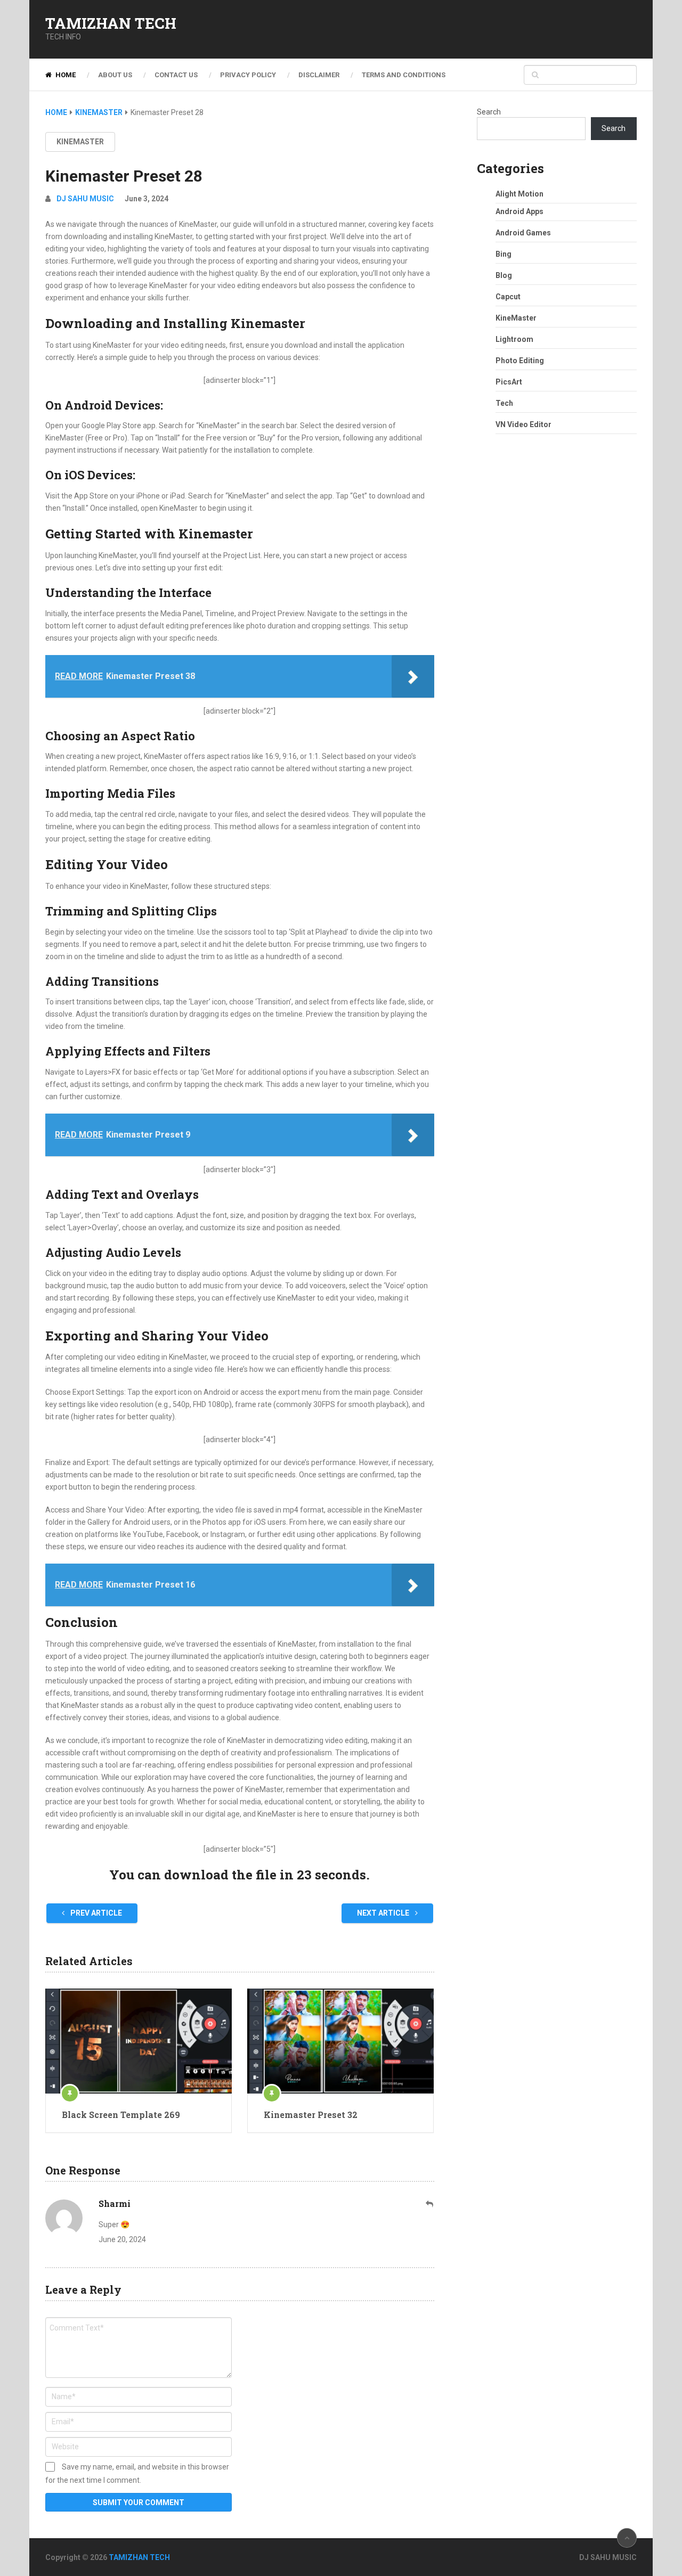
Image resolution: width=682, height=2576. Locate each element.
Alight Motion (519, 194)
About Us (115, 75)
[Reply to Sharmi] (430, 2204)
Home (65, 75)
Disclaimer (319, 75)
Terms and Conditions (404, 75)
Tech (504, 403)
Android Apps (519, 211)
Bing (504, 254)
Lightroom (514, 339)
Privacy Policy (248, 75)
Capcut (508, 297)
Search (489, 112)
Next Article (384, 1913)
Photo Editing (520, 361)
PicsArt (509, 382)
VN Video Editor (523, 424)
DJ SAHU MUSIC (85, 199)
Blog (504, 275)
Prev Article (95, 1913)
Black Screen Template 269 (121, 2115)
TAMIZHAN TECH (111, 23)
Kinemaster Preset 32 (311, 2115)
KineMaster (80, 142)
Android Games (523, 233)
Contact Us (176, 75)
